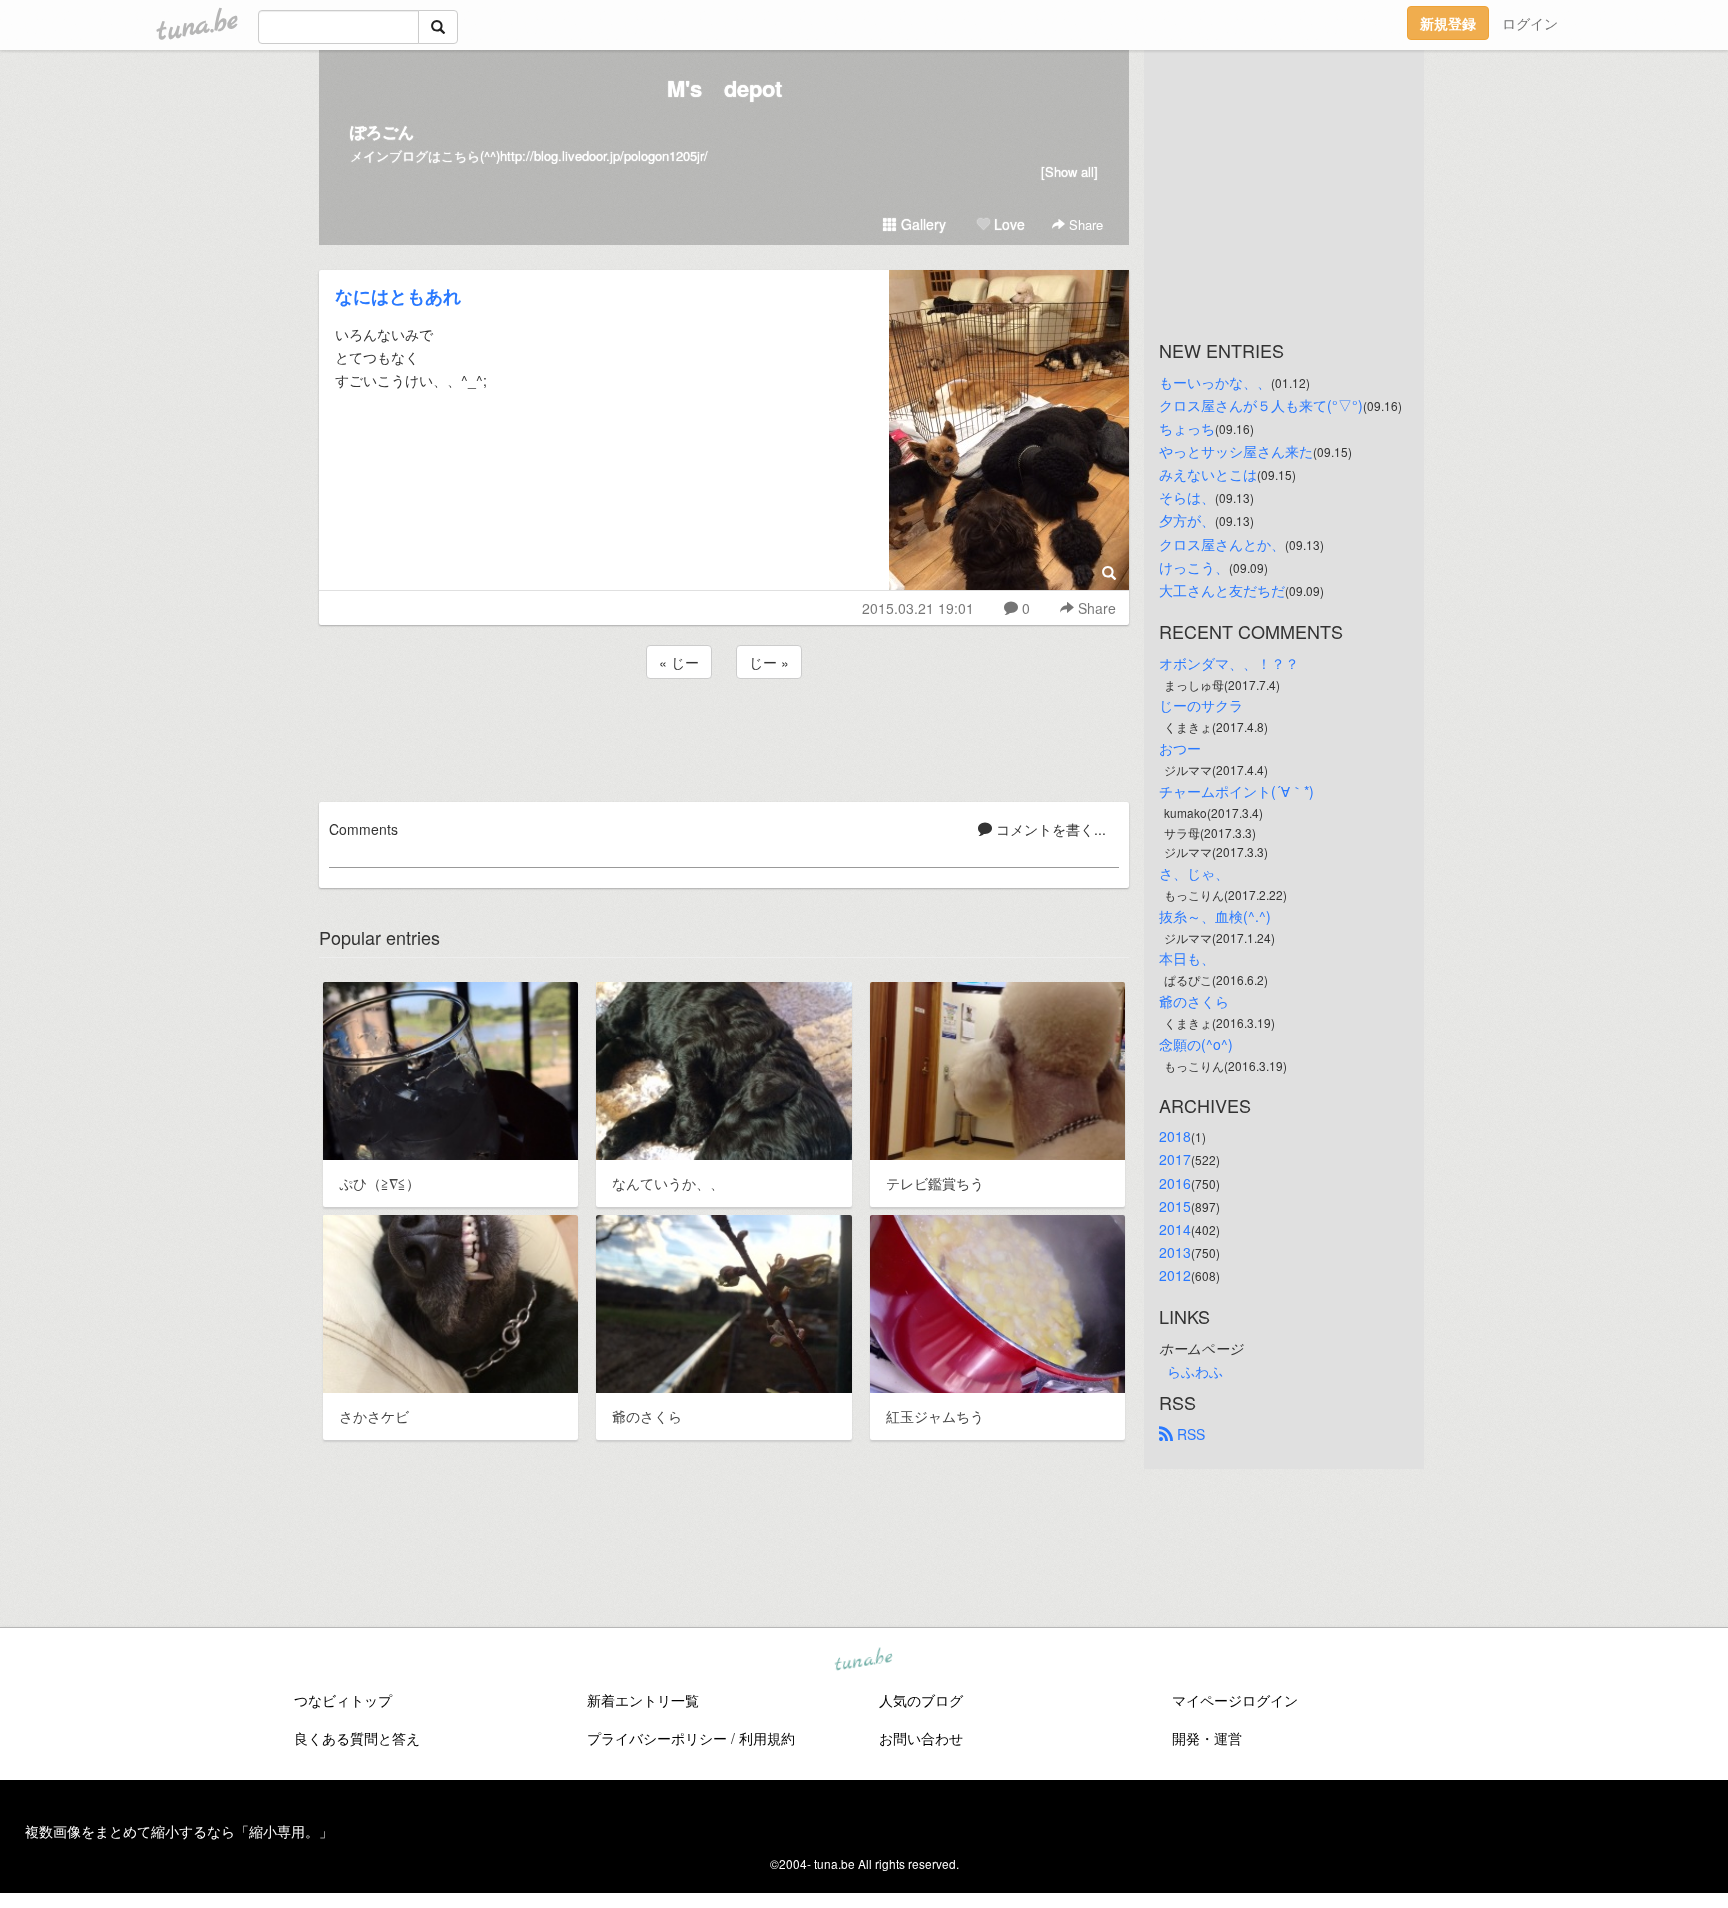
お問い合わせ (921, 1738)
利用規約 (767, 1738)
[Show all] (1069, 171)
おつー (1180, 748)
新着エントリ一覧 (643, 1700)
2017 (1175, 1159)
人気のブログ (921, 1700)
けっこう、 (1194, 567)
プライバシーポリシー (657, 1738)
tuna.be (863, 1661)
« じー (679, 662)
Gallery (921, 224)
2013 (1175, 1252)
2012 (1175, 1275)
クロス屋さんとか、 (1222, 544)
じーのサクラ (1201, 705)
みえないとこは (1208, 474)
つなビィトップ (343, 1700)
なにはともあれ (398, 296)
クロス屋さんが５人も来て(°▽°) (1261, 405)
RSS (1189, 1434)
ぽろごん (382, 131)
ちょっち (1187, 428)
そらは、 (1187, 497)
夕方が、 (1187, 520)
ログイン (1530, 23)
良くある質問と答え (357, 1738)
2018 (1175, 1136)
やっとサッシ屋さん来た (1236, 451)
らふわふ (1195, 1371)
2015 (1175, 1206)
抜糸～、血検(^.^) (1215, 916)
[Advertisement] (724, 737)
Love (1007, 224)
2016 (1175, 1183)
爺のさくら (1194, 1001)
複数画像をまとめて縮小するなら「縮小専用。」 (179, 1831)
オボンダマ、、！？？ (1229, 663)
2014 (1175, 1229)
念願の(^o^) (1196, 1044)
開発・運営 (1207, 1738)
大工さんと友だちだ (1222, 590)
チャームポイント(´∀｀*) (1236, 791)
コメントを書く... (1049, 829)
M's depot (724, 88)
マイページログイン (1235, 1700)
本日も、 (1187, 958)
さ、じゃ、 (1194, 873)
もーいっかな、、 (1215, 382)
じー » (769, 662)
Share (1084, 224)
